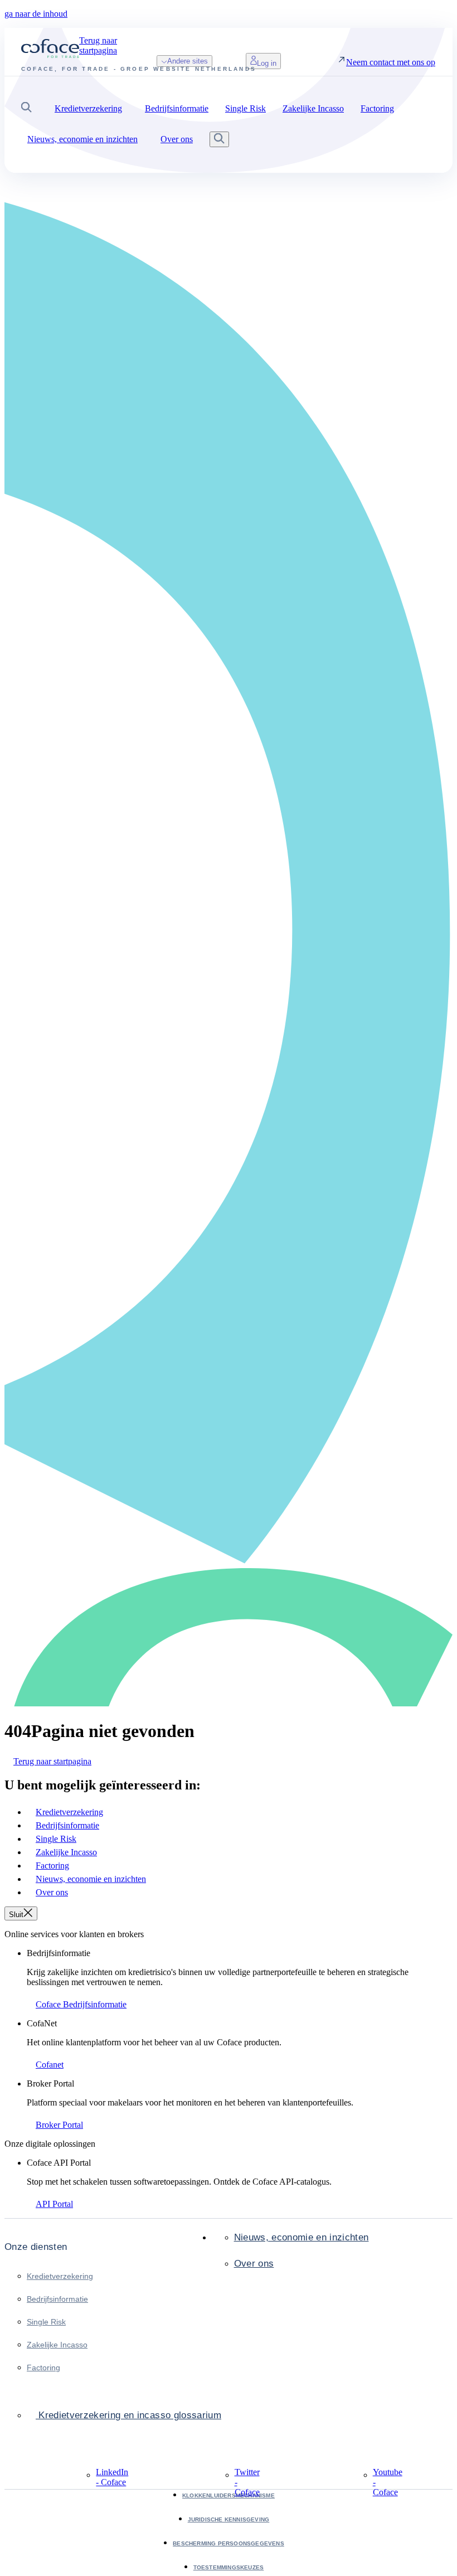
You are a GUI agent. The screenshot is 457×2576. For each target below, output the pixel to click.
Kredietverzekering (60, 2276)
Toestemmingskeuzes (229, 2567)
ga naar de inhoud (36, 14)
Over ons (254, 2264)
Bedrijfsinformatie (57, 2299)
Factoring (43, 2368)
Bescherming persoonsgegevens (229, 2543)
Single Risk (46, 2322)
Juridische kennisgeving (229, 2519)
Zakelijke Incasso (57, 2345)
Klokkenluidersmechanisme (229, 2495)
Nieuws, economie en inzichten (302, 2237)
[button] (26, 108)
